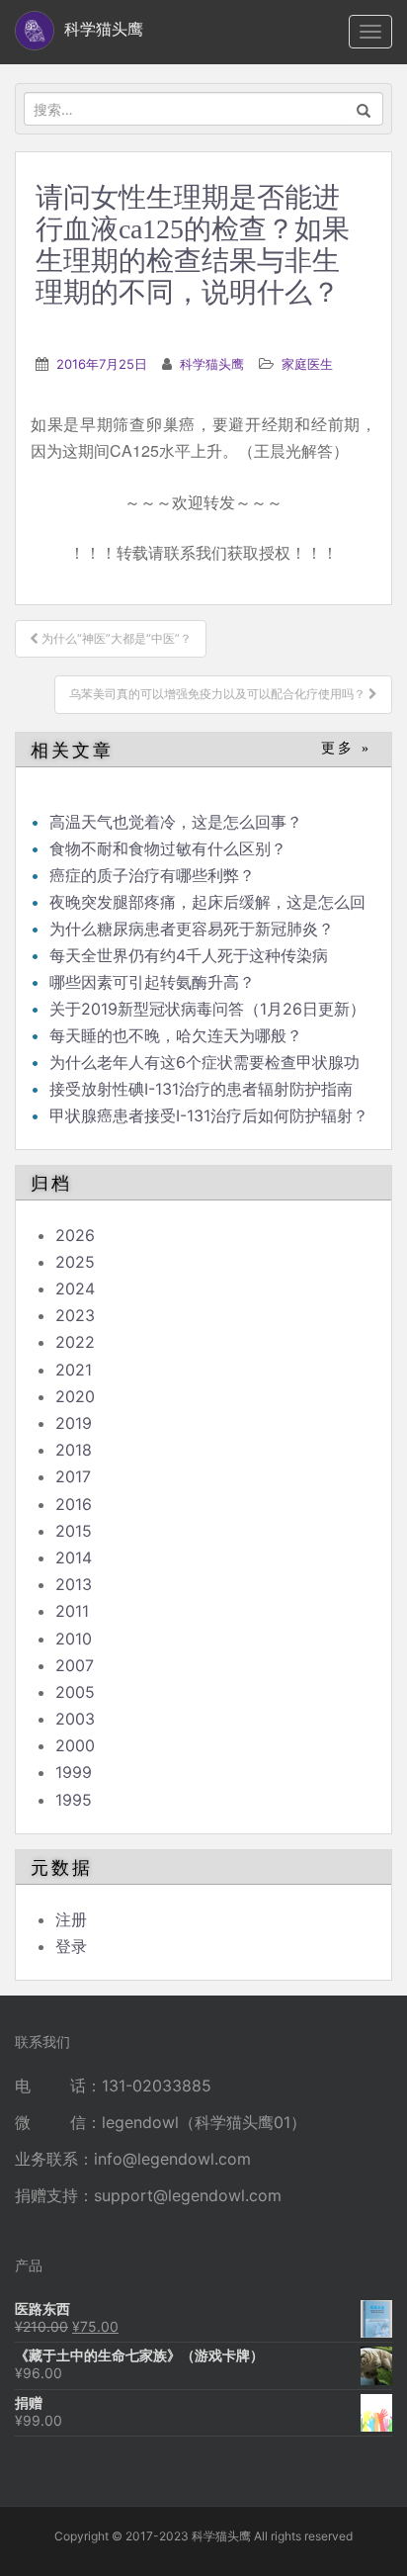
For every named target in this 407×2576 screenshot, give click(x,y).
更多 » (346, 748)
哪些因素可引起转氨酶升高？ (152, 982)
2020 (75, 1396)
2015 (74, 1531)
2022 (75, 1342)
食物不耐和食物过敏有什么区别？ (168, 848)
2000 (75, 1745)
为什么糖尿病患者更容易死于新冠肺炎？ (192, 929)
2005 (75, 1692)
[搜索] (364, 109)
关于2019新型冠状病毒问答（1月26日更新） (207, 1009)
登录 (71, 1946)
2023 (75, 1315)
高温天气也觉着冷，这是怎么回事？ (176, 822)
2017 (73, 1476)
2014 (74, 1557)
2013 (74, 1584)
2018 (74, 1450)
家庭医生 (307, 364)
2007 (75, 1665)
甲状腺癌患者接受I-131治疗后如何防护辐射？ (209, 1115)
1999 (74, 1772)
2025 (75, 1262)
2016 (74, 1504)
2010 (74, 1639)
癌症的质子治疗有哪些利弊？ (152, 875)
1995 (74, 1800)
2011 (72, 1611)
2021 (74, 1370)
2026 (75, 1235)
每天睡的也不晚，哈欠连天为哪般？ (176, 1035)
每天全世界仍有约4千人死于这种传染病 (189, 955)
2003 (75, 1719)
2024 (75, 1288)
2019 (74, 1423)
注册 (71, 1919)
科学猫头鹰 (212, 364)
